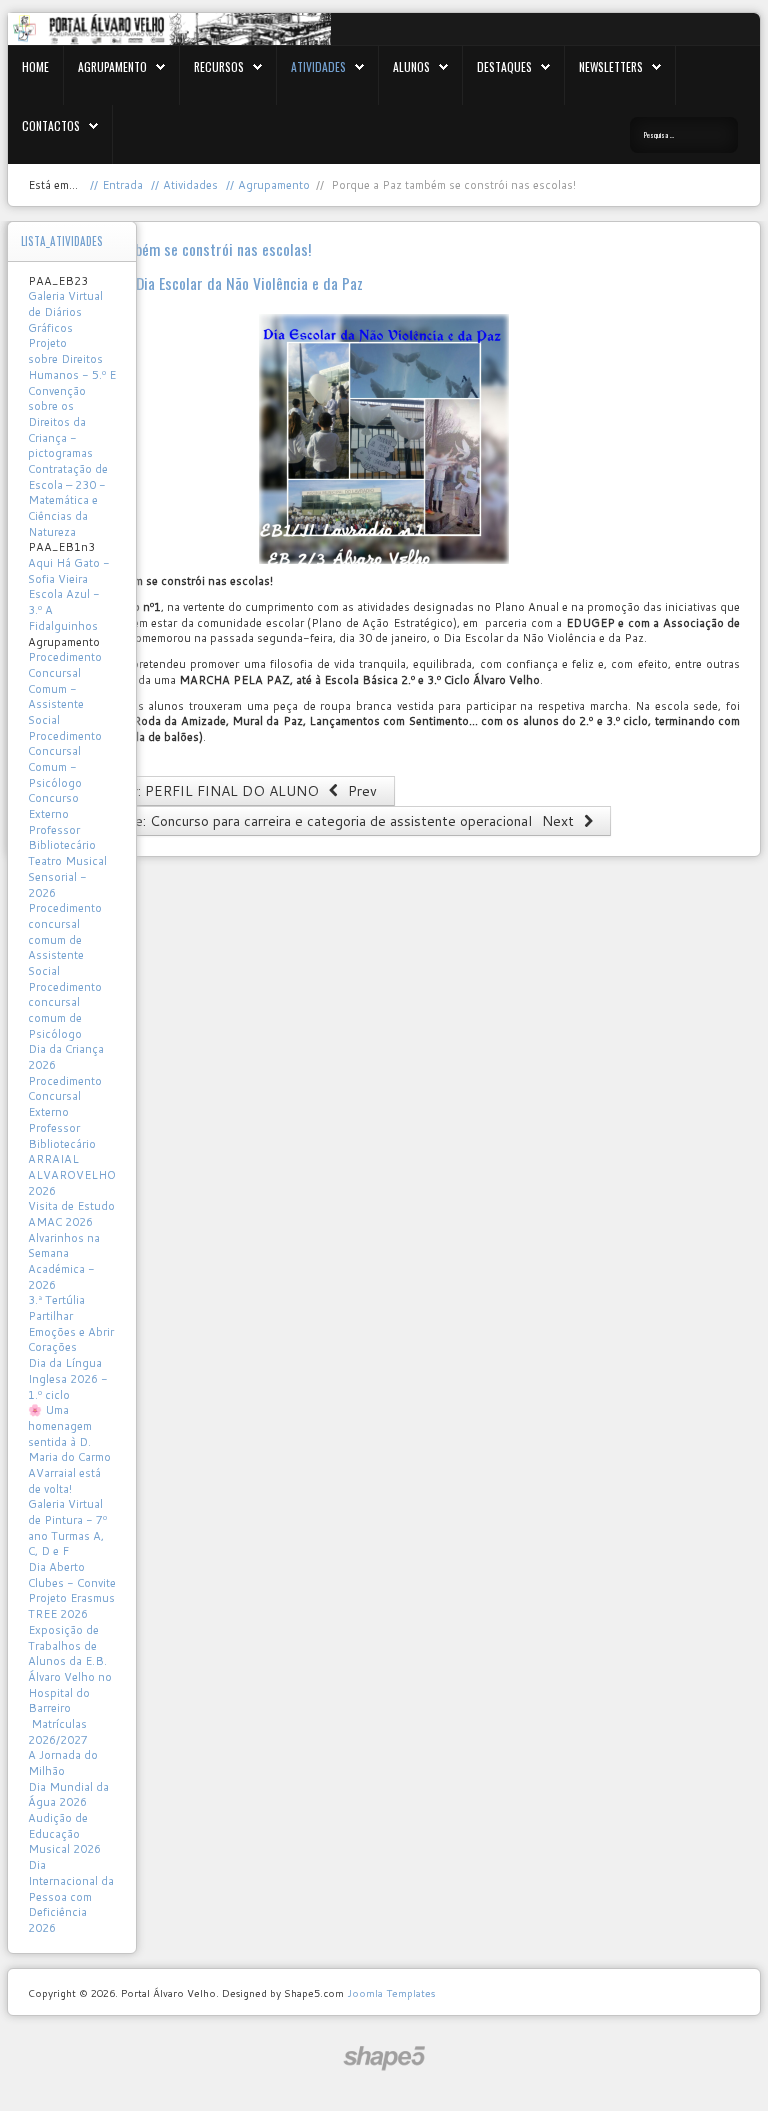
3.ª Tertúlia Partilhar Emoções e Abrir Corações (71, 1323)
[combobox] (684, 135)
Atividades (318, 66)
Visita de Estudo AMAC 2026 (71, 1214)
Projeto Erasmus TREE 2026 (71, 1606)
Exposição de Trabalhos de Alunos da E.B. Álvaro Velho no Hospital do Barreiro (70, 1669)
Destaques (504, 66)
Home (35, 66)
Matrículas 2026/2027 (58, 1732)
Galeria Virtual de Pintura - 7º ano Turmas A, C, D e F (67, 1527)
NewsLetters (611, 66)
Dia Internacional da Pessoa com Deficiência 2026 (71, 1896)
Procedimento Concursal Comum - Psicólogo (65, 759)
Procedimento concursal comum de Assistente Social (65, 939)
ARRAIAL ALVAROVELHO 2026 (72, 1174)
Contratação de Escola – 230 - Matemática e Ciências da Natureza (68, 500)
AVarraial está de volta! (64, 1481)
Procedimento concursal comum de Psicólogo (65, 1010)
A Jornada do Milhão (63, 1763)
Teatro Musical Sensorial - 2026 (67, 876)
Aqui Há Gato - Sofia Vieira (69, 571)
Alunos (411, 66)
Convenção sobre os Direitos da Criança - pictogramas (60, 422)
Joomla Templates (391, 1993)
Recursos (219, 66)
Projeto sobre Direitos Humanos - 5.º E (72, 358)
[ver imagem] (384, 439)
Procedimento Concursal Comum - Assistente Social (65, 688)
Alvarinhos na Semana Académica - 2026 (64, 1261)
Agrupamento (112, 66)
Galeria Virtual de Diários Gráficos (65, 311)
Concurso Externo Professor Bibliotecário (62, 821)
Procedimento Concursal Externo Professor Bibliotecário (65, 1112)
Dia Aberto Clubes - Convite (72, 1575)
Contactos (51, 125)
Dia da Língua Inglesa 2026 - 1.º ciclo (68, 1378)
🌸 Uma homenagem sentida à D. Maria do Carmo (69, 1433)
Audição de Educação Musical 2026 (64, 1833)
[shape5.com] (384, 2058)
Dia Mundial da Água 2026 (68, 1795)
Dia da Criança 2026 (66, 1057)
